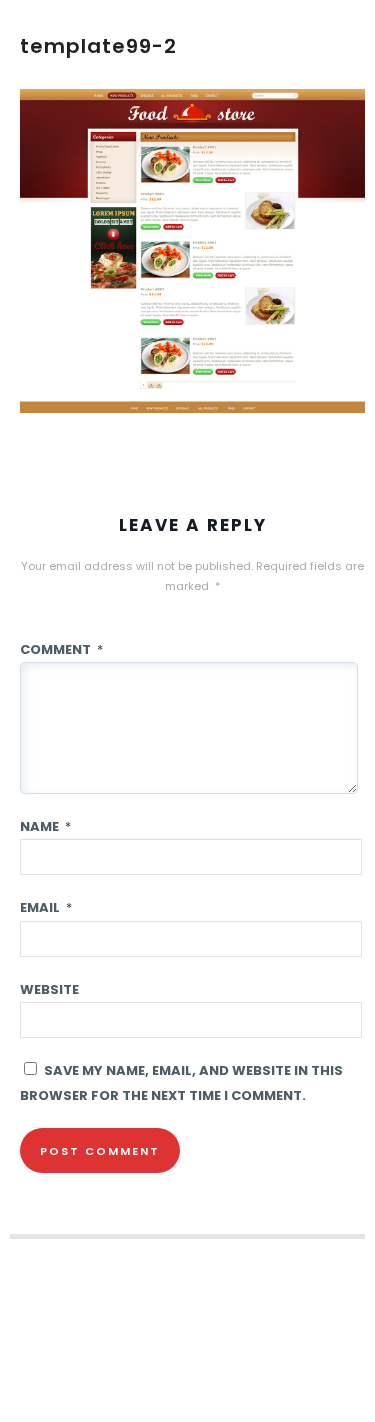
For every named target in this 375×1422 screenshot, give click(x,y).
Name (45, 826)
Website (49, 989)
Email (46, 907)
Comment (61, 649)
